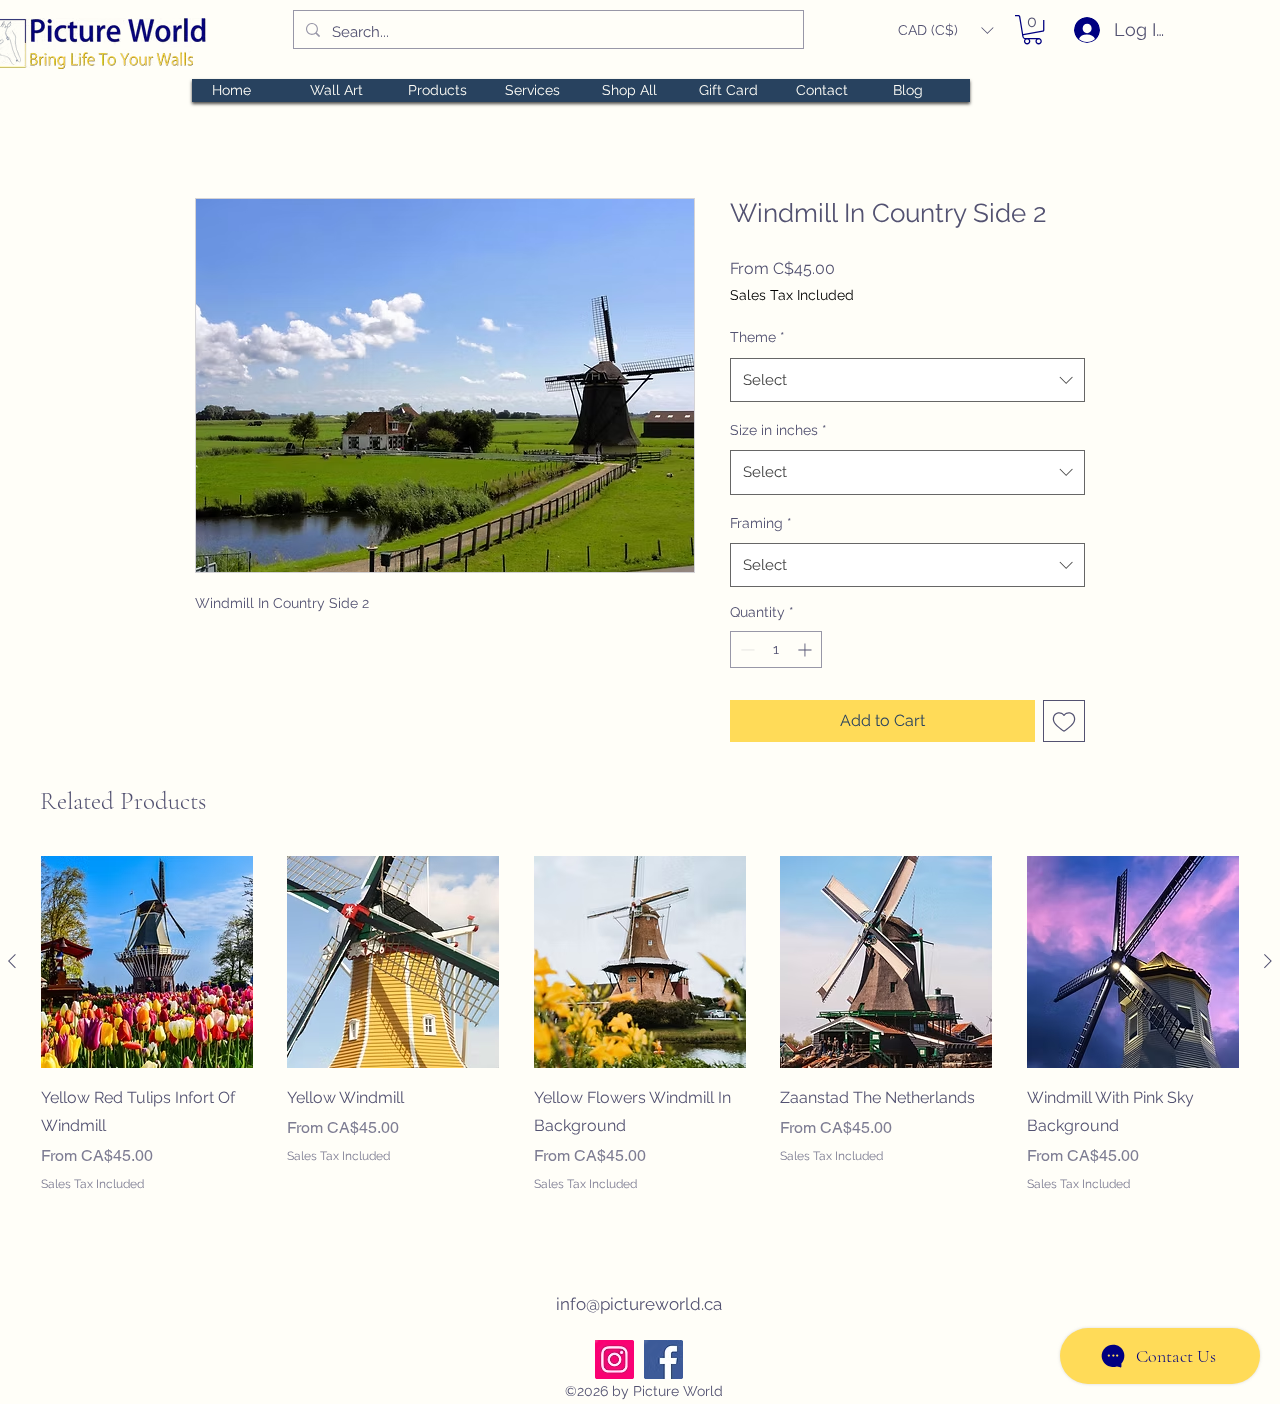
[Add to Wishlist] (1064, 721)
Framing (761, 523)
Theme (757, 337)
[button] (945, 30)
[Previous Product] (12, 961)
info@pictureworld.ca (639, 1304)
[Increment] (806, 649)
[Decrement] (745, 649)
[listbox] (945, 30)
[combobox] (907, 380)
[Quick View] (147, 962)
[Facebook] (663, 1359)
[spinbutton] (776, 649)
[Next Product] (1268, 961)
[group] (640, 1038)
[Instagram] (614, 1359)
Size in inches (778, 430)
